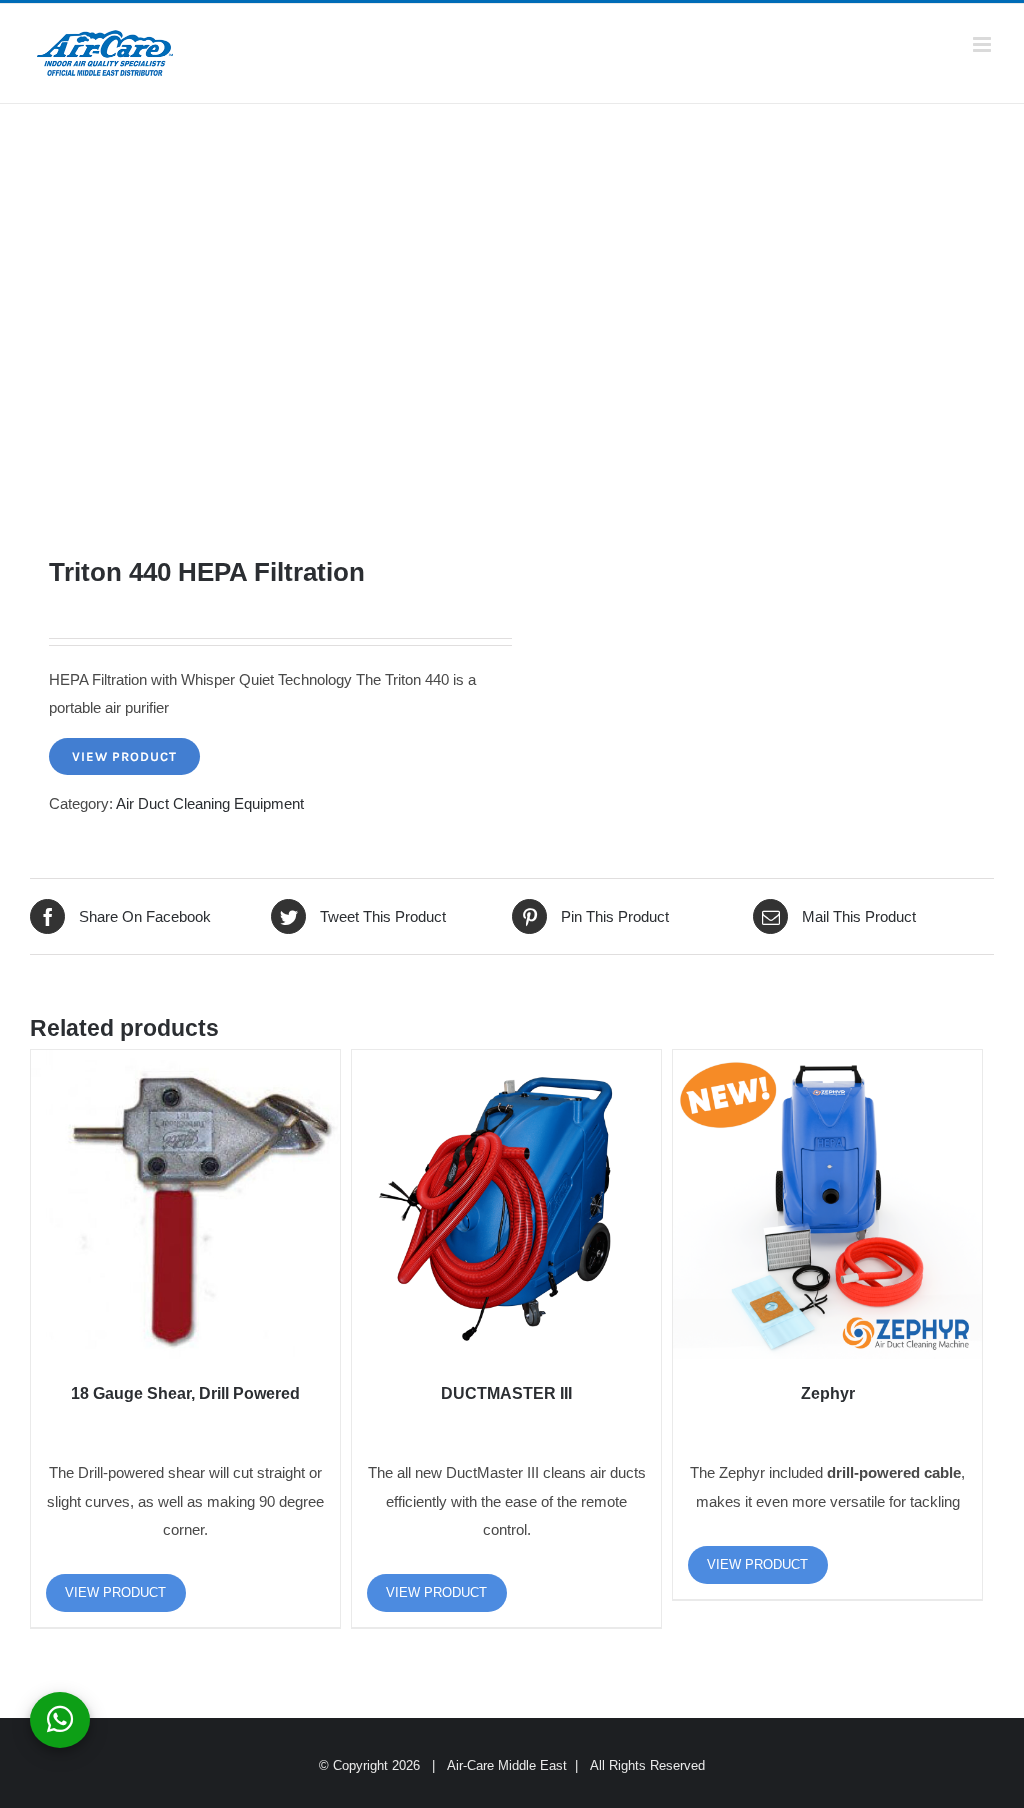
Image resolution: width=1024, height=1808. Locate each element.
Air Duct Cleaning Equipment (210, 803)
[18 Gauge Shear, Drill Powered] (185, 1204)
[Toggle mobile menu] (983, 44)
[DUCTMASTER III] (506, 1204)
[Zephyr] (827, 1204)
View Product (124, 756)
